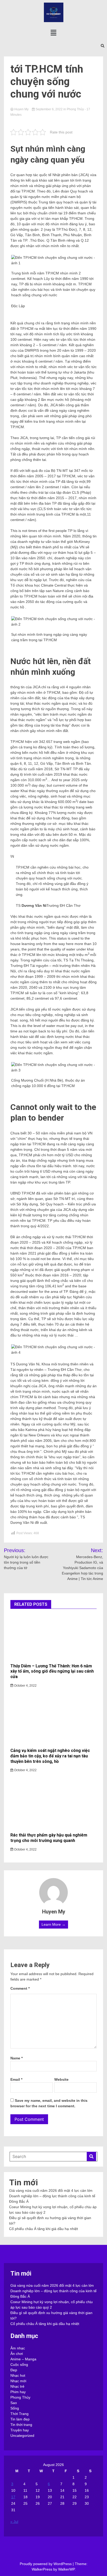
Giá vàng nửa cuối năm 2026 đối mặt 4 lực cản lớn (51, 2190)
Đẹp (14, 2370)
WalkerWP (66, 2569)
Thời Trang (19, 2414)
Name (16, 2058)
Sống (15, 2408)
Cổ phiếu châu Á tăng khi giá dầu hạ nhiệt (44, 2229)
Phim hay (18, 2392)
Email (16, 2079)
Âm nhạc (18, 2348)
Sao (14, 2403)
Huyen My (21, 109)
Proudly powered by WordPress (46, 2564)
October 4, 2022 (25, 1686)
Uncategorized (22, 2436)
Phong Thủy (75, 109)
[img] (53, 33)
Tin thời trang (21, 2425)
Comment (20, 1988)
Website (61, 2079)
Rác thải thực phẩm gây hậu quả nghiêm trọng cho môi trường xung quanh (49, 1838)
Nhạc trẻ (17, 2386)
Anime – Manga (23, 2359)
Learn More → (53, 1924)
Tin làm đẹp (20, 2419)
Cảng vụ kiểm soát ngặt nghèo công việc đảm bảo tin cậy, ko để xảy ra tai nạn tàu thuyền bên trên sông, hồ (50, 1756)
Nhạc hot (18, 2375)
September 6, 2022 (49, 109)
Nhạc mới (18, 2381)
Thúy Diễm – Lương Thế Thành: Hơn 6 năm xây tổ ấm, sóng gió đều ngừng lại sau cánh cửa (52, 1671)
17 (13, 2497)
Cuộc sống (19, 2365)
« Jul (14, 2522)
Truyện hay (20, 2430)
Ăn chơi (17, 2354)
